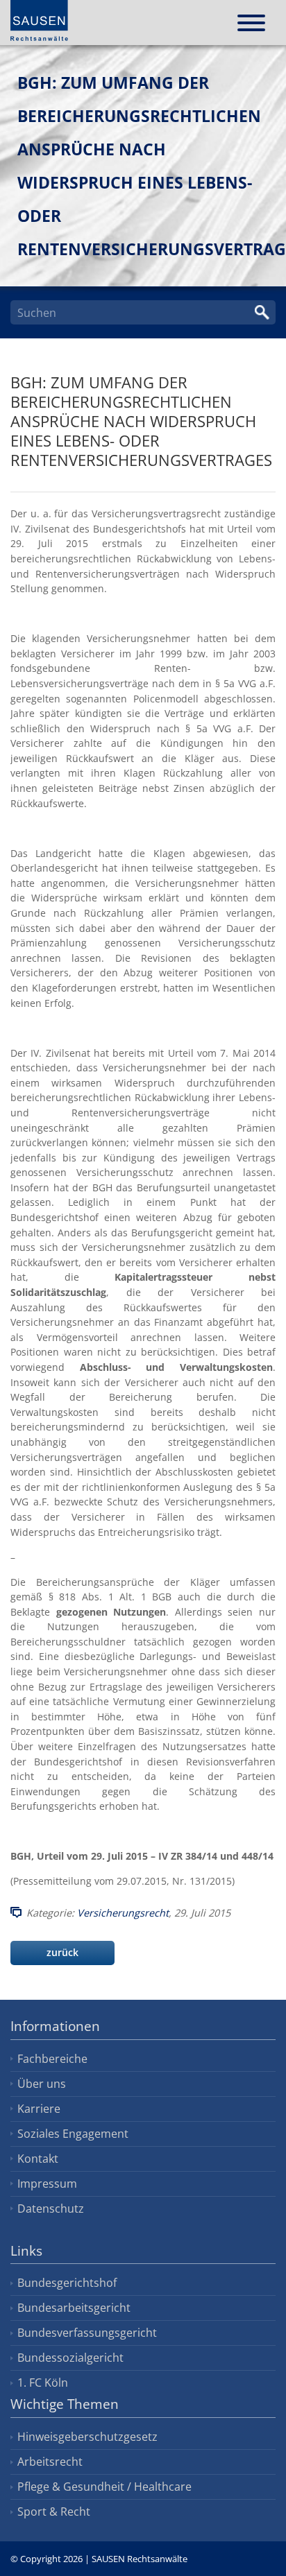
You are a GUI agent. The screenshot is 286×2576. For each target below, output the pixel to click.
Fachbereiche (52, 2059)
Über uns (42, 2084)
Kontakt (38, 2159)
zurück (62, 1952)
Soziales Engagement (73, 2134)
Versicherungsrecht (123, 1913)
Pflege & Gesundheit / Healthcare (104, 2487)
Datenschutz (51, 2208)
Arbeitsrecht (50, 2462)
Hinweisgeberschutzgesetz (87, 2437)
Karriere (39, 2109)
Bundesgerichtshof (67, 2283)
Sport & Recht (54, 2512)
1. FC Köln (43, 2383)
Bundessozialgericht (70, 2358)
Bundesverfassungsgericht (87, 2333)
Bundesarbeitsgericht (74, 2308)
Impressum (47, 2184)
